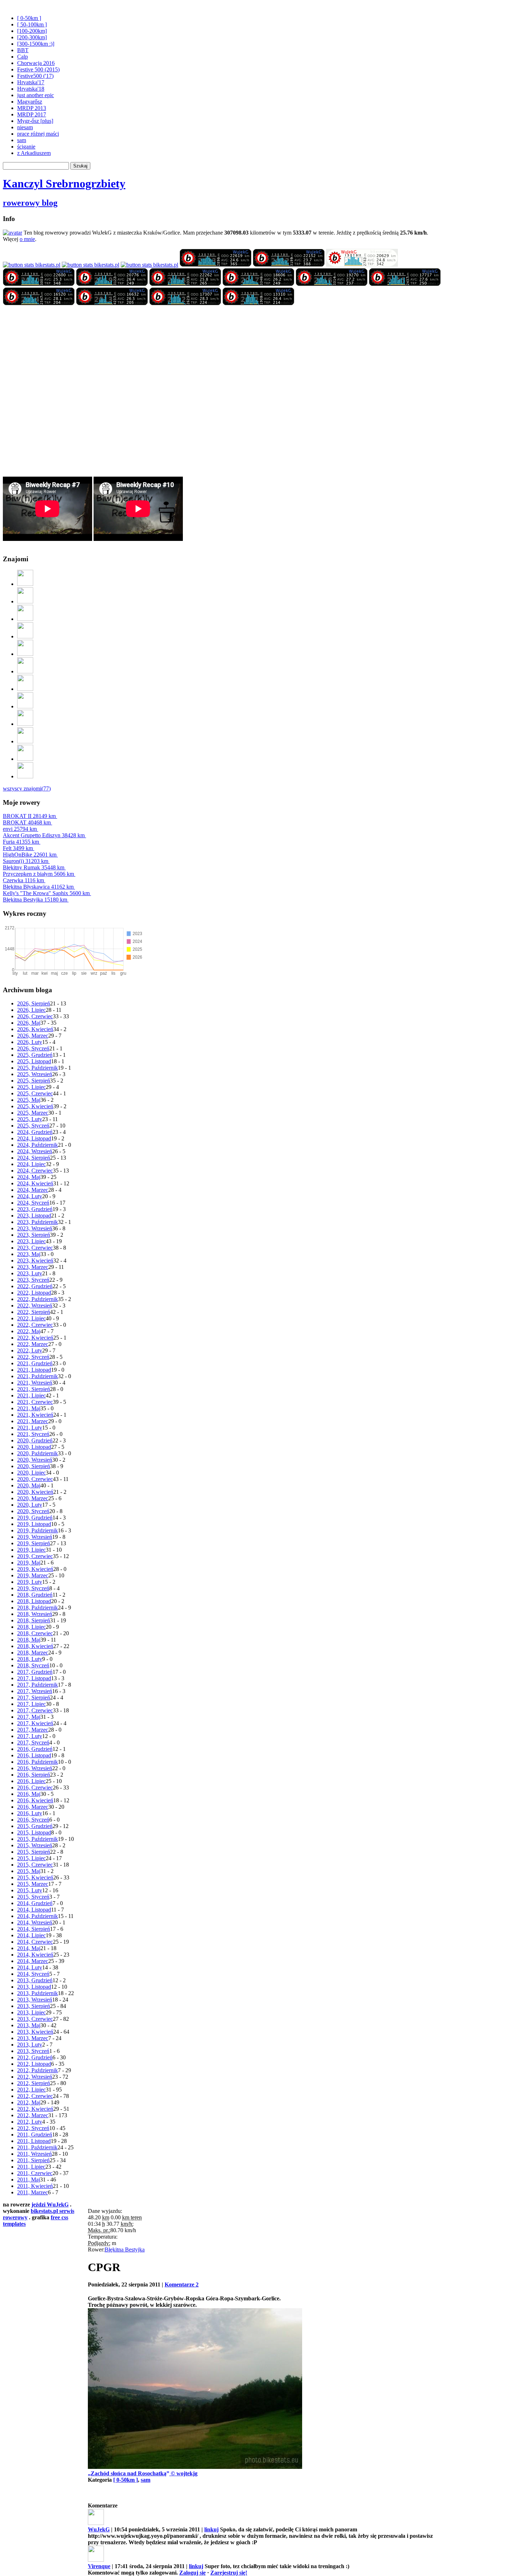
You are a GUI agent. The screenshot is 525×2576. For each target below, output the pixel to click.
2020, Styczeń (33, 1511)
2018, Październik (37, 1608)
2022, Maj (29, 1331)
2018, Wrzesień (35, 1614)
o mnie (27, 239)
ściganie (26, 147)
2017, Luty (30, 1736)
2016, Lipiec (31, 1781)
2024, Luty (30, 1196)
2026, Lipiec (31, 1010)
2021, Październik (37, 1376)
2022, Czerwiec (35, 1325)
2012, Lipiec (31, 2090)
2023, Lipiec (31, 1241)
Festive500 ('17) (35, 76)
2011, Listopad (34, 2141)
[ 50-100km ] (32, 24)
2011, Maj (29, 2180)
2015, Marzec (33, 1884)
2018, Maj (29, 1640)
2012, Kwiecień (35, 2109)
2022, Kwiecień (35, 1338)
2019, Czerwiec (35, 1556)
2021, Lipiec (31, 1395)
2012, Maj (29, 2102)
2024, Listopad (34, 1138)
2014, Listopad (34, 1910)
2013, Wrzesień (35, 2000)
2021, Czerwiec (35, 1402)
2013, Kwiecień (35, 2032)
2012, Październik (37, 2070)
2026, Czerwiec (35, 1016)
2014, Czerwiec (35, 1942)
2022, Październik (37, 1299)
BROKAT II (29, 816)
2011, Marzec (32, 2192)
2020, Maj (29, 1485)
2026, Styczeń (33, 1048)
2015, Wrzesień (35, 1845)
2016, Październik (37, 1762)
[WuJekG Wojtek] (32, 265)
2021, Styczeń (33, 1434)
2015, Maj (29, 1871)
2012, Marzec (33, 2115)
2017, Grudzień (35, 1672)
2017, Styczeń (33, 1743)
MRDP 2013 (32, 108)
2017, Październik (37, 1685)
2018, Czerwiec (35, 1633)
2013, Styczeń (33, 2051)
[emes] (25, 689)
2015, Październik (37, 1839)
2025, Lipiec (31, 1087)
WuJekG (99, 2529)
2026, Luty (30, 1042)
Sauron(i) (26, 861)
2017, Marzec (33, 1730)
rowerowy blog (30, 203)
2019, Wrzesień (35, 1537)
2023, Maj (29, 1254)
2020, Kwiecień (35, 1492)
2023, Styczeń (33, 1280)
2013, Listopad (34, 1987)
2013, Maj (29, 2025)
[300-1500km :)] (36, 44)
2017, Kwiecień (35, 1723)
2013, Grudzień (35, 1980)
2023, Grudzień (35, 1209)
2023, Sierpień (34, 1235)
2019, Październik (37, 1530)
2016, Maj (29, 1794)
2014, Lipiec (31, 1935)
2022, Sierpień (34, 1312)
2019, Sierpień (34, 1543)
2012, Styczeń (33, 2128)
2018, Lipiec (31, 1627)
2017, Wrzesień (35, 1691)
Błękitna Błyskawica (38, 887)
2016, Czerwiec (35, 1787)
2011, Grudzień (35, 2135)
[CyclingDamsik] (25, 654)
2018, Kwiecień (35, 1646)
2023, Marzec (33, 1267)
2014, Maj (29, 1948)
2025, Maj (29, 1100)
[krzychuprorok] (25, 706)
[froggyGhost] (25, 584)
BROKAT (27, 822)
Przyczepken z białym (38, 874)
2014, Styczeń (33, 1974)
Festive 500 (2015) (38, 69)
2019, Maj (29, 1563)
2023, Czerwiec (35, 1248)
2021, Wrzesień (35, 1383)
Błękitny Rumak (34, 867)
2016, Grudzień (35, 1749)
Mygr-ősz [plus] (35, 121)
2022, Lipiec (31, 1318)
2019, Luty (30, 1582)
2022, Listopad (34, 1293)
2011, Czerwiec (35, 2173)
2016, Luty (30, 1813)
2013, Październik (37, 1993)
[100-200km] (32, 31)
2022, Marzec (33, 1344)
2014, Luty (30, 1967)
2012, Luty (30, 2122)
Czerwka (23, 880)
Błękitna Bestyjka (35, 900)
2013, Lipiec (31, 2012)
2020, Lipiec (31, 1473)
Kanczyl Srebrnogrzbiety (64, 184)
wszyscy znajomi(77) (27, 789)
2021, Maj (29, 1408)
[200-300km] (32, 37)
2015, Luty (30, 1890)
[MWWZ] (25, 671)
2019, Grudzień (35, 1518)
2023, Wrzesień (35, 1228)
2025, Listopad (34, 1061)
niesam (25, 127)
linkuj (211, 2529)
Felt (18, 848)
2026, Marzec (33, 1036)
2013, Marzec (33, 2038)
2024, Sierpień (34, 1158)
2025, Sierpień (34, 1081)
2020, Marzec (33, 1498)
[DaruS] (25, 741)
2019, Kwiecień (35, 1569)
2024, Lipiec (31, 1164)
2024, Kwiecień (35, 1183)
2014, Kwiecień (35, 1955)
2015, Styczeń (33, 1897)
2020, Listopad (34, 1447)
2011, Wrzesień (34, 2154)
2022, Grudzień (35, 1286)
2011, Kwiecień (35, 2186)
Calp (22, 57)
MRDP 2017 (32, 114)
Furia (21, 842)
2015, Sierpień (34, 1852)
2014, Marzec (33, 1961)
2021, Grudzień (35, 1363)
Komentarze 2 (182, 2284)
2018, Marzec (33, 1653)
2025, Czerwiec (35, 1093)
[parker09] (25, 619)
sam (22, 140)
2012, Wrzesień (35, 2077)
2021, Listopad (34, 1370)
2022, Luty (30, 1350)
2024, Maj (29, 1177)
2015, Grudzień (35, 1826)
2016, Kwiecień (35, 1800)
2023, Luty (30, 1273)
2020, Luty (30, 1505)
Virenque (99, 2566)
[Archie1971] (25, 724)
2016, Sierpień (34, 1775)
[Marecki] (25, 601)
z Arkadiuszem (34, 153)
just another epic (36, 95)
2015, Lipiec (31, 1858)
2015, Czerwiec (35, 1865)
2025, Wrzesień (35, 1074)
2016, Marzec (33, 1807)
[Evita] (25, 636)
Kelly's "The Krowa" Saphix (46, 893)
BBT (23, 50)
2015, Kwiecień (35, 1877)
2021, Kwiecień (35, 1415)
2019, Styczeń (33, 1588)
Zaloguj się (192, 2573)
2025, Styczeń (33, 1126)
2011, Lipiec (31, 2167)
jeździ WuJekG (50, 2205)
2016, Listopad (34, 1755)
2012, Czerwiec (35, 2096)
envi (20, 829)
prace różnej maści (38, 134)
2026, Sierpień (34, 1003)
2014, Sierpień (34, 1929)
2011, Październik (37, 2147)
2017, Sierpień (34, 1698)
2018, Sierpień (34, 1620)
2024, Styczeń (33, 1203)
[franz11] (25, 759)
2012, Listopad (34, 2064)
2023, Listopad (34, 1216)
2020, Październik (37, 1453)
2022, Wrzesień (35, 1305)
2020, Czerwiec (35, 1479)
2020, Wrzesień (35, 1460)
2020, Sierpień (34, 1466)
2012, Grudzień (35, 2057)
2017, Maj (29, 1717)
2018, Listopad (34, 1601)
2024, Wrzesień (35, 1151)
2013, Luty (30, 2045)
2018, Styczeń (33, 1665)
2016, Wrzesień (35, 1768)
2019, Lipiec (31, 1550)
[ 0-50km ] (29, 18)
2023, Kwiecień (35, 1261)
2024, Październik (37, 1145)
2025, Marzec (33, 1113)
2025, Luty (30, 1119)
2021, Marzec (33, 1421)
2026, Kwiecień (35, 1029)
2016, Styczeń (33, 1820)
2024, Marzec (33, 1190)
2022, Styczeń (33, 1357)
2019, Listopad (34, 1524)
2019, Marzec (33, 1575)
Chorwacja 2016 (36, 63)
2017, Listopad (34, 1678)
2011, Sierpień (33, 2160)
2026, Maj (29, 1023)
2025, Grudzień (35, 1055)
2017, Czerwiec (35, 1710)
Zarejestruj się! (229, 2573)
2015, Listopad (34, 1832)
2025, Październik (37, 1068)
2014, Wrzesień (35, 1922)
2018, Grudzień (35, 1595)
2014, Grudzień (35, 1903)
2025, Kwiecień (35, 1106)
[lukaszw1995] (25, 776)
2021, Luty (30, 1428)
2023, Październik (37, 1222)
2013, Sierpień (34, 2006)
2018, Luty (30, 1659)
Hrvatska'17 (31, 82)
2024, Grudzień (35, 1132)
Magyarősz (30, 102)
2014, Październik (37, 1916)
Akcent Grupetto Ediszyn (44, 835)
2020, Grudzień (35, 1440)
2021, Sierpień (34, 1389)
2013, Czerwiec (35, 2019)
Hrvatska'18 (31, 89)
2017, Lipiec (31, 1704)
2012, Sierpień (34, 2083)
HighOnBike (30, 855)
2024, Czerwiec (35, 1171)
